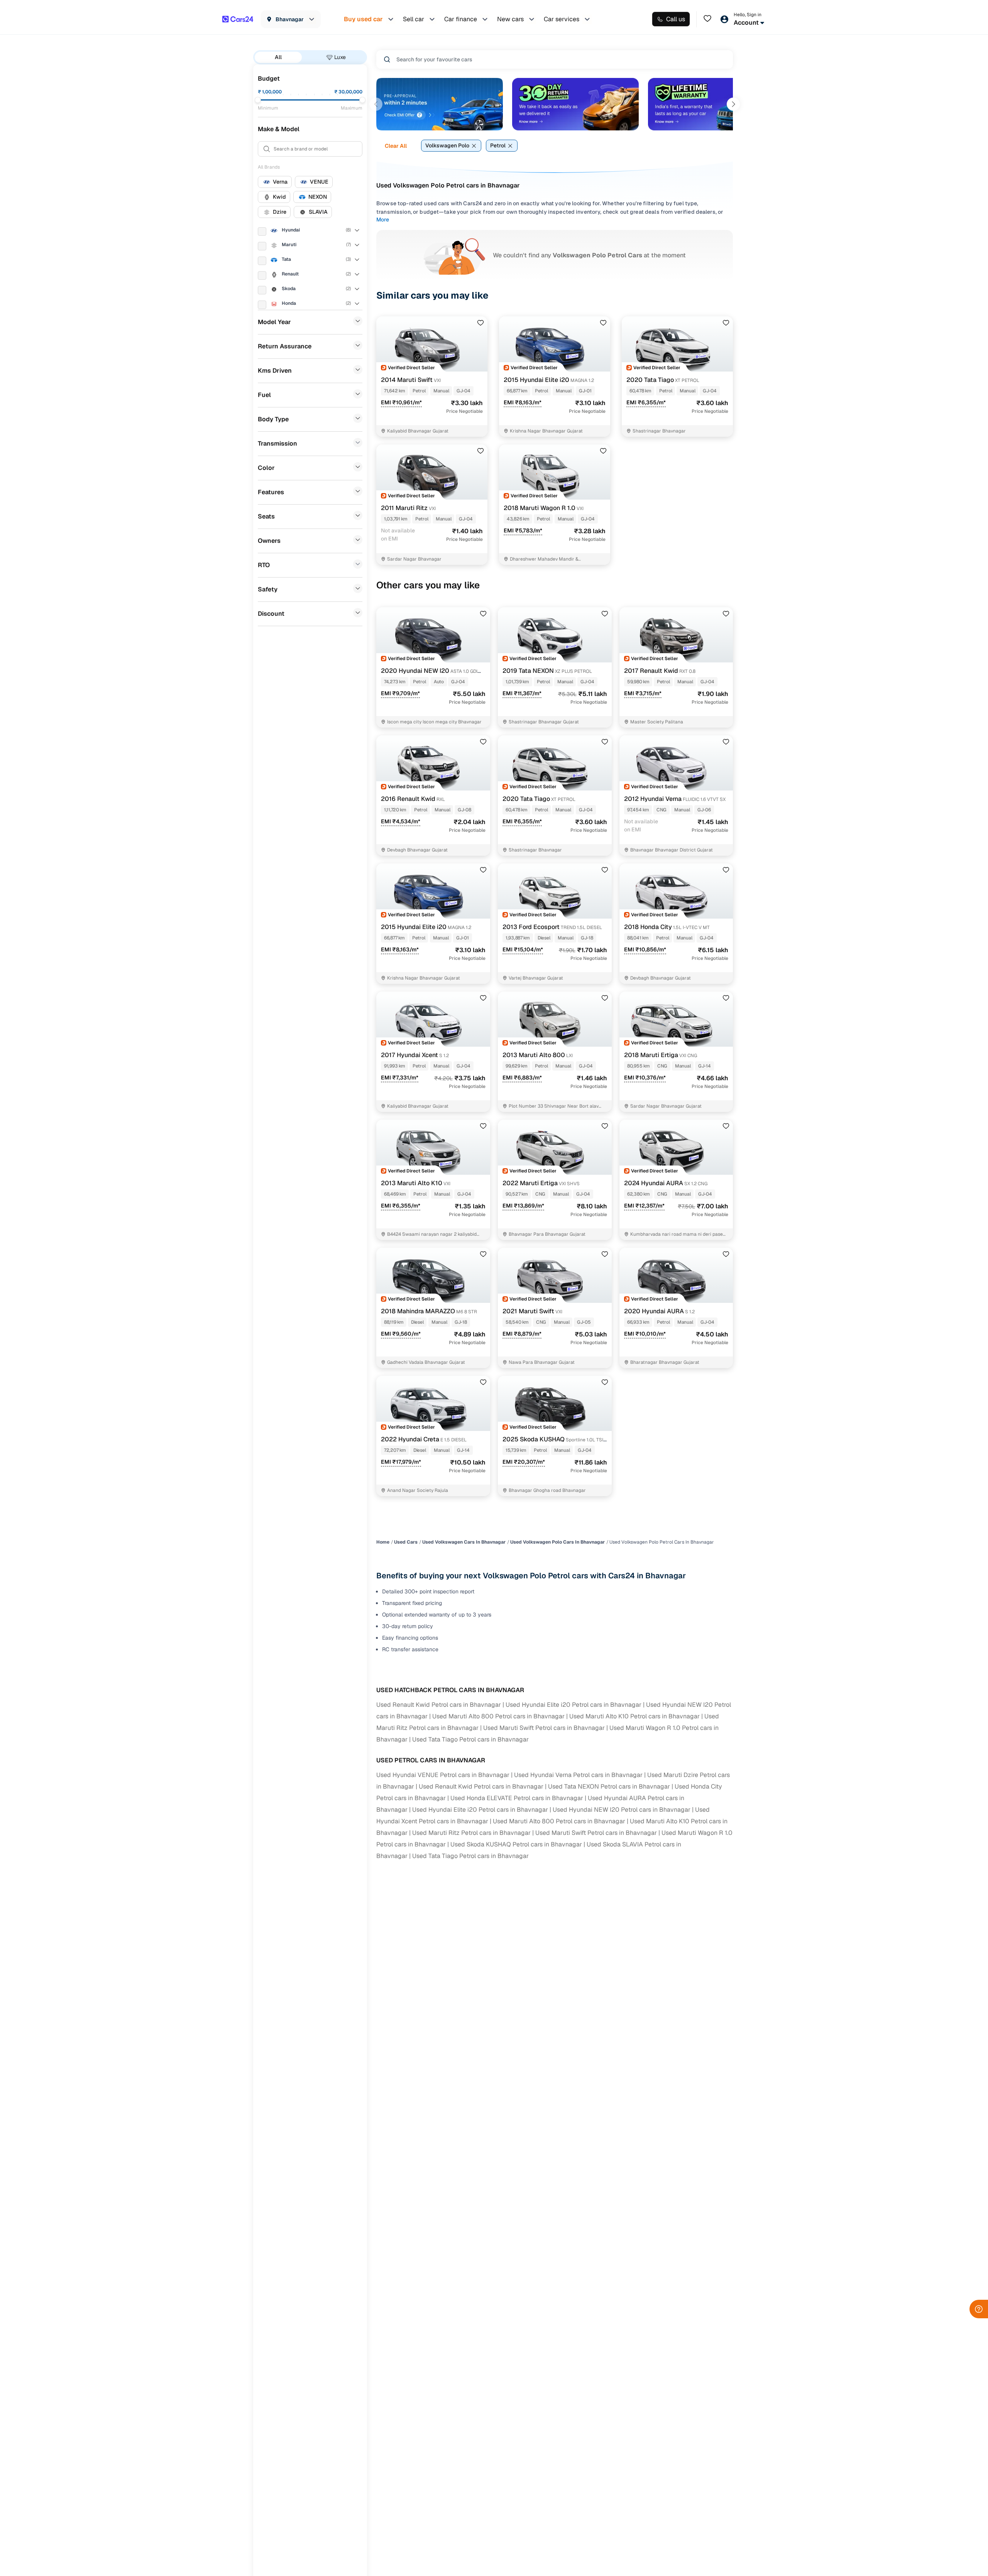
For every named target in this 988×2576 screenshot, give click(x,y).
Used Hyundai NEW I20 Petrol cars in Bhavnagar (622, 1810)
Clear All (396, 146)
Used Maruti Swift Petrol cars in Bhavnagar (544, 1728)
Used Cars (406, 1542)
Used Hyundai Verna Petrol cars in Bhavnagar (578, 1775)
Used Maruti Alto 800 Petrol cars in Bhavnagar (498, 1716)
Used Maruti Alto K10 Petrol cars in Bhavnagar (634, 1716)
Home (383, 1542)
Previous (376, 104)
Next (733, 104)
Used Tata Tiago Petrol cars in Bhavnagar (470, 1739)
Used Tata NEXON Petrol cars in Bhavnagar (609, 1786)
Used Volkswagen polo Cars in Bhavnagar (557, 1542)
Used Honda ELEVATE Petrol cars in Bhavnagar (517, 1798)
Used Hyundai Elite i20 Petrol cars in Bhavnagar (574, 1705)
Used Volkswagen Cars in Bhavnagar (464, 1542)
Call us (676, 19)
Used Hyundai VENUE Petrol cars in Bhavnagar (443, 1775)
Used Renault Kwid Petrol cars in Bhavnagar (439, 1705)
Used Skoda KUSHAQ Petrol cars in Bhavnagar (516, 1844)
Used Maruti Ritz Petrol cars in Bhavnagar (471, 1833)
